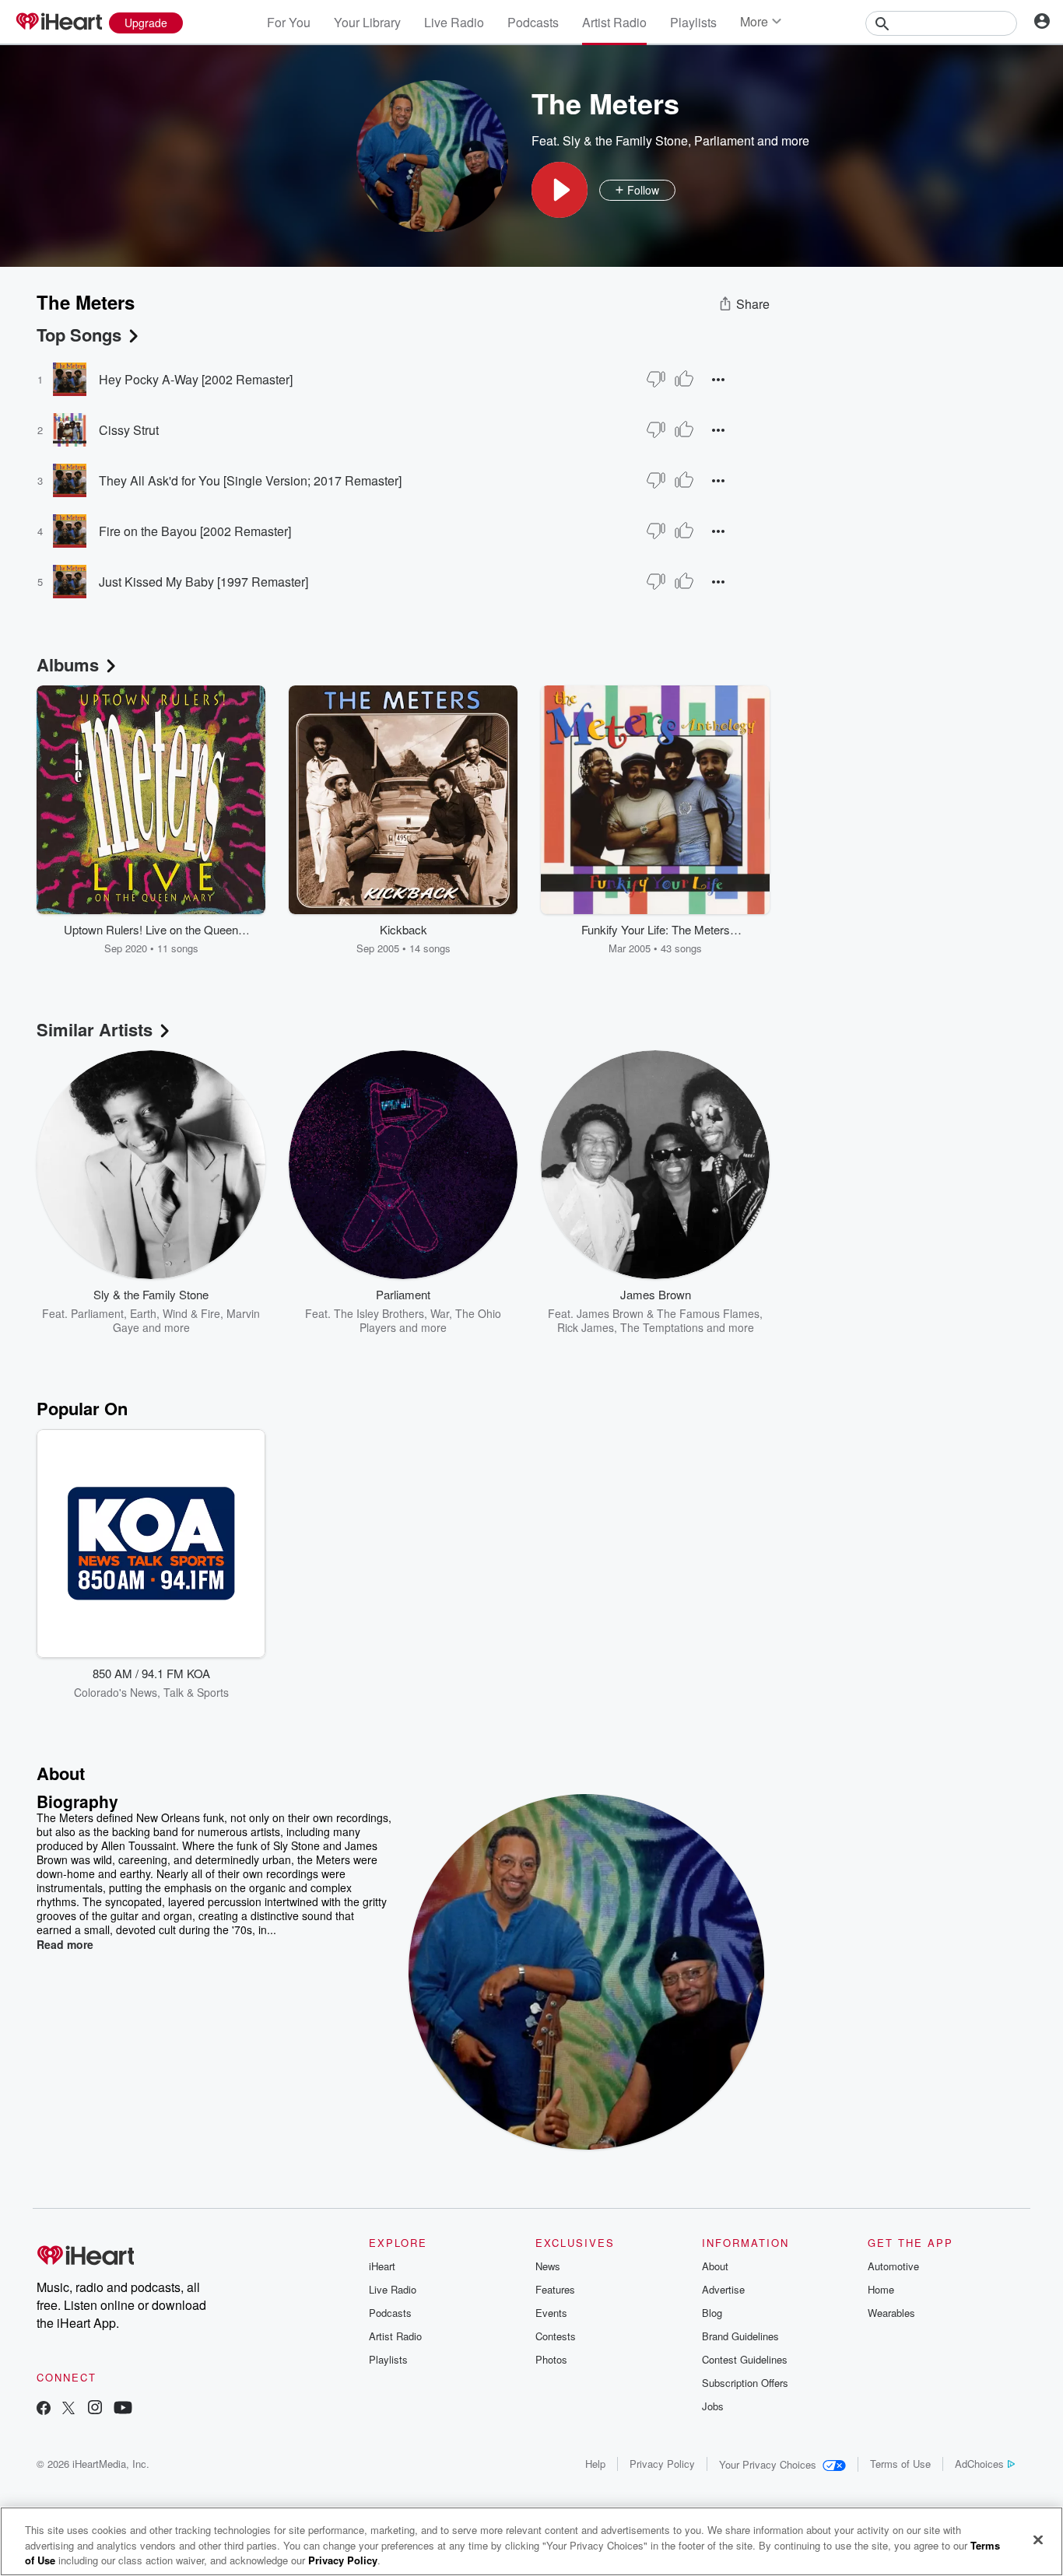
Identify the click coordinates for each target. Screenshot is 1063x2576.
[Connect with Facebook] (44, 2409)
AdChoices (979, 2464)
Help (595, 2464)
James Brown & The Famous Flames (668, 1313)
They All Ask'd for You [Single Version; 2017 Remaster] (250, 480)
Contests (556, 2336)
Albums (68, 664)
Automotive (893, 2266)
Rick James (586, 1327)
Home (881, 2289)
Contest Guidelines (745, 2359)
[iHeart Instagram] (95, 2409)
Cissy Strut (129, 430)
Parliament (724, 140)
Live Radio (454, 22)
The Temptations (662, 1327)
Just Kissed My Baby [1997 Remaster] (203, 582)
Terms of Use (900, 2464)
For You (289, 22)
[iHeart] (58, 23)
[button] (560, 190)
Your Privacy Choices (768, 2464)
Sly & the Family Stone (625, 140)
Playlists (693, 22)
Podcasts (533, 22)
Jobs (713, 2406)
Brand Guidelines (740, 2336)
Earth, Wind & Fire (175, 1313)
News (548, 2266)
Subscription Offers (745, 2383)
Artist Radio (614, 22)
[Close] (1038, 2539)
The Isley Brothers (379, 1313)
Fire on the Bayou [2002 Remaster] (195, 531)
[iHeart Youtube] (123, 2409)
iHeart (382, 2266)
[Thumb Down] (656, 379)
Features (555, 2289)
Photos (551, 2359)
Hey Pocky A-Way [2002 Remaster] (196, 379)
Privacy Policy (662, 2464)
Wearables (891, 2313)
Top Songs (79, 335)
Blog (712, 2313)
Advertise (723, 2289)
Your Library (367, 22)
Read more (65, 1944)
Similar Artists (95, 1029)
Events (551, 2313)
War (440, 1313)
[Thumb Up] (684, 379)
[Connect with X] (68, 2409)
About (715, 2266)
